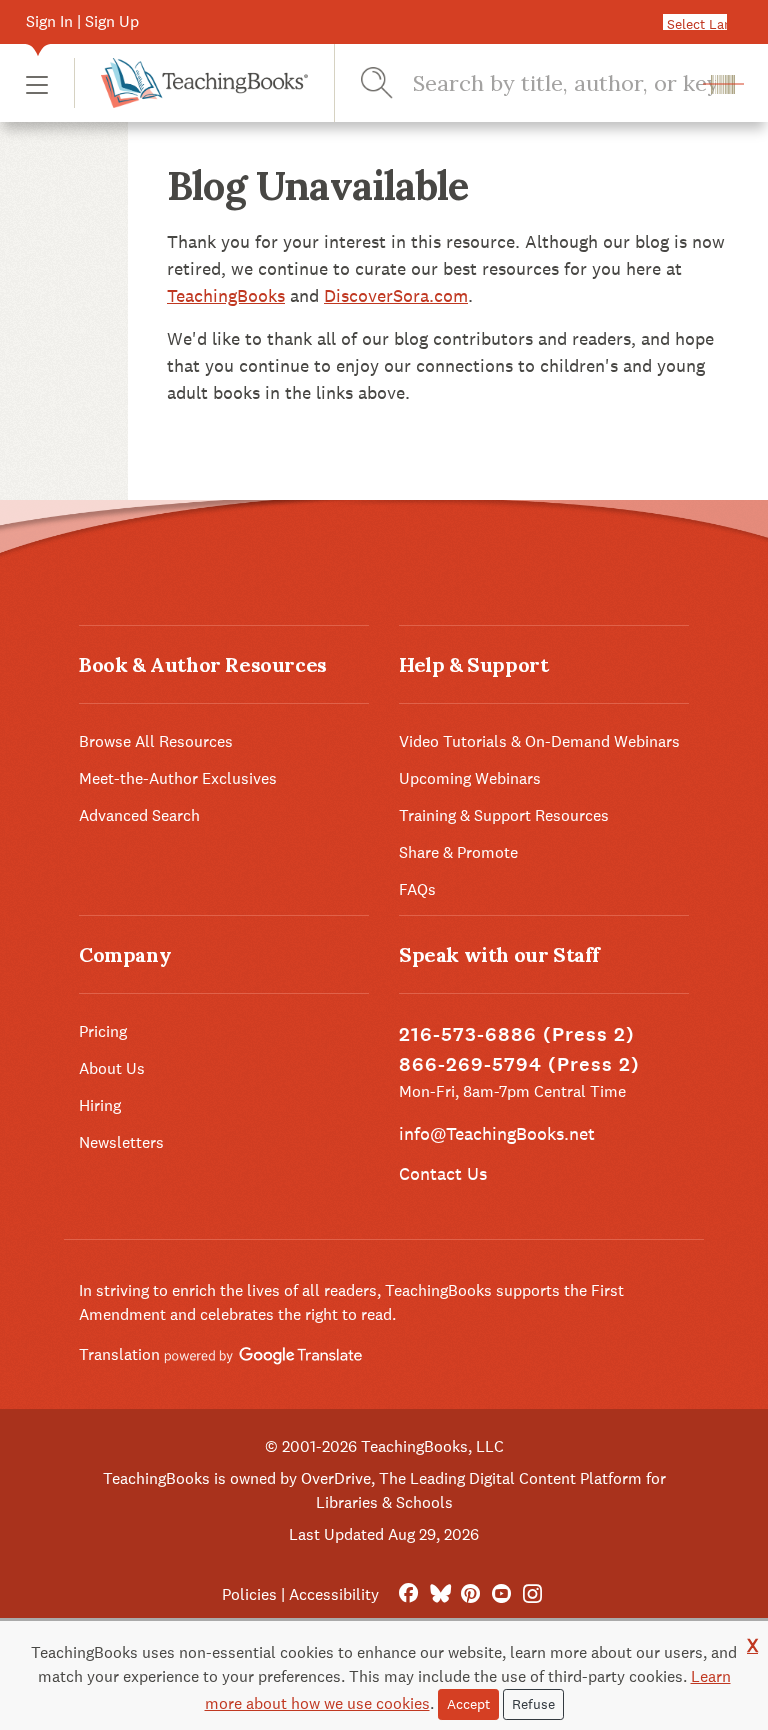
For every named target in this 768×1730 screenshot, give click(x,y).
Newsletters (121, 1142)
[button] (37, 83)
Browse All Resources (156, 741)
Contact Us (443, 1173)
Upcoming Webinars (470, 778)
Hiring (100, 1105)
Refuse (533, 1704)
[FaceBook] (408, 1594)
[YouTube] (501, 1594)
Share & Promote (458, 852)
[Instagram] (532, 1594)
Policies (249, 1594)
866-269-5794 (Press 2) (519, 1064)
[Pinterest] (470, 1594)
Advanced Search (139, 815)
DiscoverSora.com (396, 295)
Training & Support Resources (504, 815)
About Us (112, 1068)
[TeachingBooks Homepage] (191, 83)
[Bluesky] (439, 1594)
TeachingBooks (226, 295)
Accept (468, 1704)
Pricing (103, 1031)
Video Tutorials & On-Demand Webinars (539, 741)
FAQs (417, 889)
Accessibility (334, 1594)
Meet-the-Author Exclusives (178, 778)
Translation (121, 1354)
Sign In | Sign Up (82, 21)
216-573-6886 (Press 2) (517, 1034)
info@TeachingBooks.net (497, 1133)
